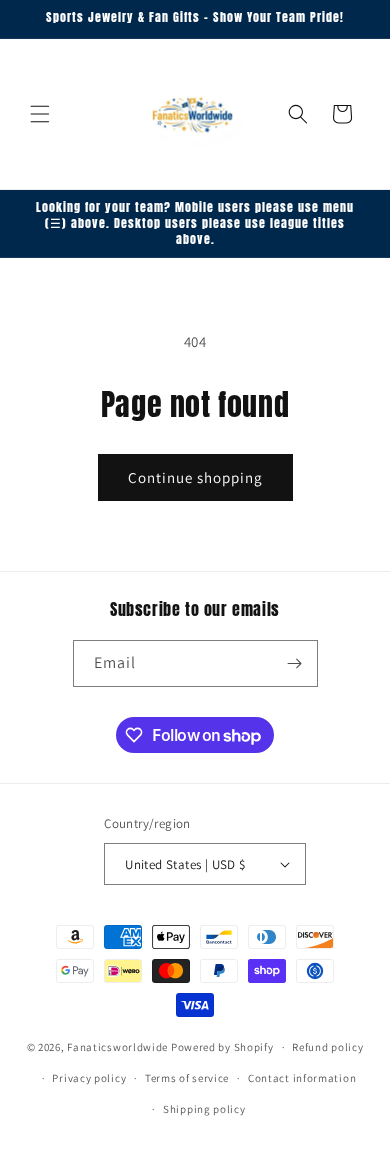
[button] (40, 114)
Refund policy (327, 1047)
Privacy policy (89, 1078)
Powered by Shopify (222, 1047)
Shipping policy (204, 1109)
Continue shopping (195, 477)
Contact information (302, 1078)
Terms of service (187, 1078)
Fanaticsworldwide (117, 1047)
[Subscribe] (295, 663)
